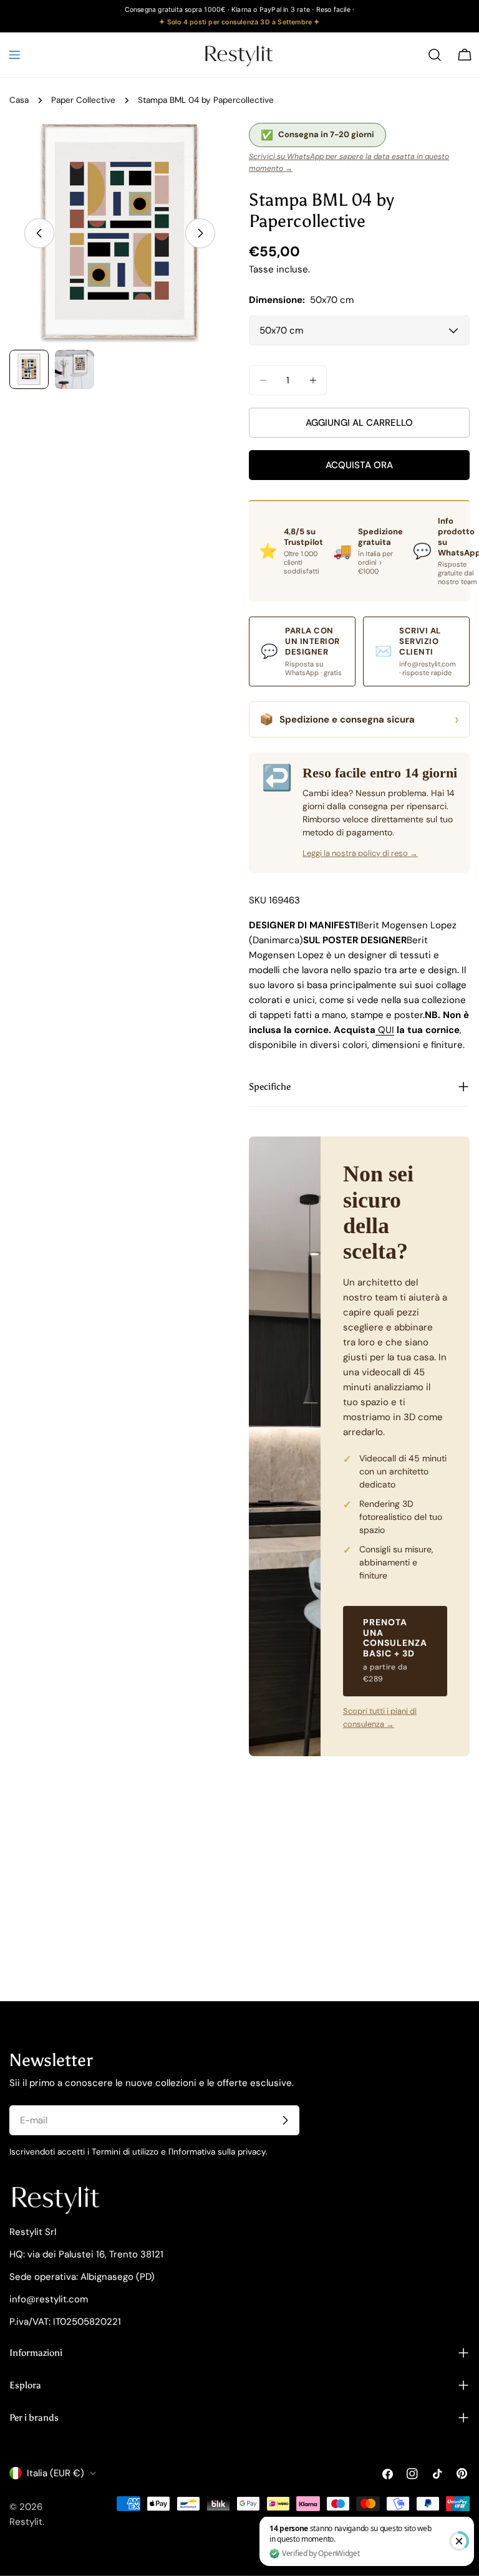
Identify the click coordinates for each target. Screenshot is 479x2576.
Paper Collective (83, 100)
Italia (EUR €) (56, 2473)
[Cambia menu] (14, 55)
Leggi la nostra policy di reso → (360, 853)
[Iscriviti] (285, 2120)
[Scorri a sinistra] (39, 233)
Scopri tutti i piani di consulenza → (380, 1718)
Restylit (26, 2522)
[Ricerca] (435, 55)
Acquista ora (359, 465)
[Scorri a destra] (200, 233)
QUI (385, 1030)
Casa (19, 100)
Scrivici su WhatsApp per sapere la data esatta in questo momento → (349, 162)
